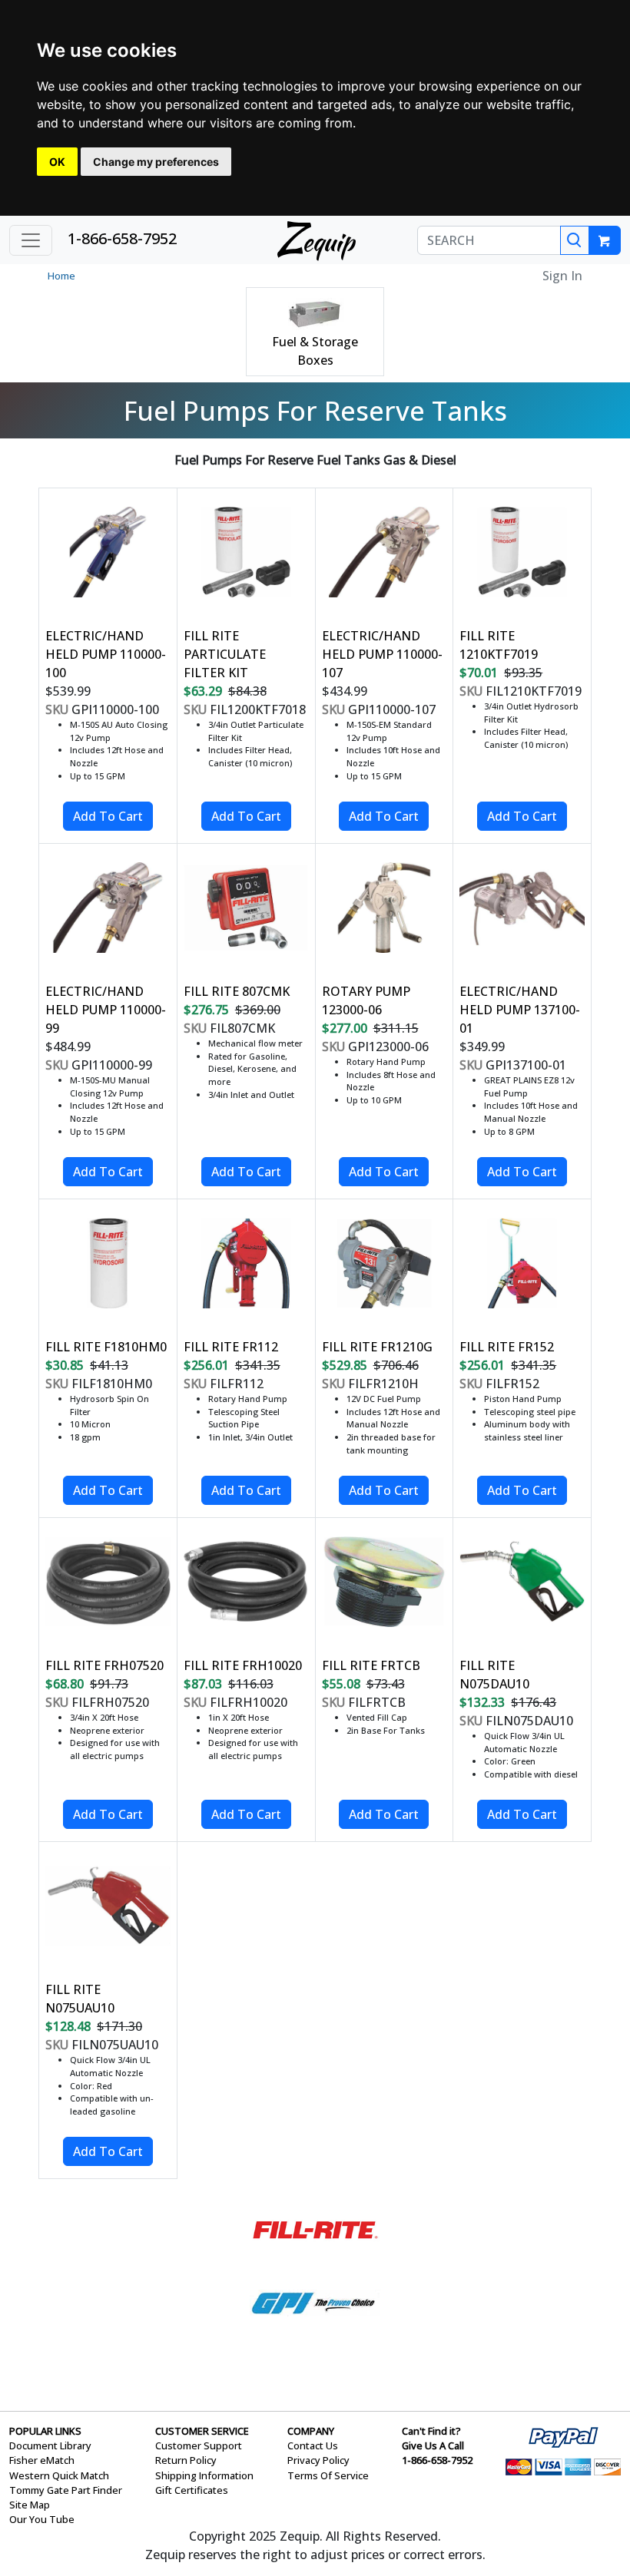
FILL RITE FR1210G (377, 1347)
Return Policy (186, 2460)
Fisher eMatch (42, 2460)
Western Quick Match (59, 2475)
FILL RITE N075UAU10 (80, 1999)
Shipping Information (204, 2475)
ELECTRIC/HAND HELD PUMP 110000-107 (382, 654)
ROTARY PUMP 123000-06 (366, 1000)
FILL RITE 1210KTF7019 (499, 645)
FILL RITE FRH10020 (243, 1665)
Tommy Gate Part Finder (66, 2490)
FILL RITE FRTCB (371, 1665)
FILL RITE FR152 (507, 1347)
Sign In (562, 276)
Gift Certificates (192, 2490)
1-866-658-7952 (122, 238)
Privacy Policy (318, 2460)
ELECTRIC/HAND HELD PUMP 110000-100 (106, 654)
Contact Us (313, 2445)
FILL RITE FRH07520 (104, 1665)
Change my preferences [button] (156, 162)
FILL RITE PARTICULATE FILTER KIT (225, 654)
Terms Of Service (328, 2475)
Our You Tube (42, 2519)
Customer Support (199, 2445)
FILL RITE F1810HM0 (106, 1347)
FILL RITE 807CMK (237, 991)
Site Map (30, 2505)
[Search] (575, 240)
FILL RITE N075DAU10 (494, 1675)
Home (61, 276)
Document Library (50, 2445)
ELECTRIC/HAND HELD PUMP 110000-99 (106, 1010)
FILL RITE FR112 (231, 1347)
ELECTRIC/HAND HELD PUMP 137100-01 (520, 1010)
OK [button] (57, 162)
